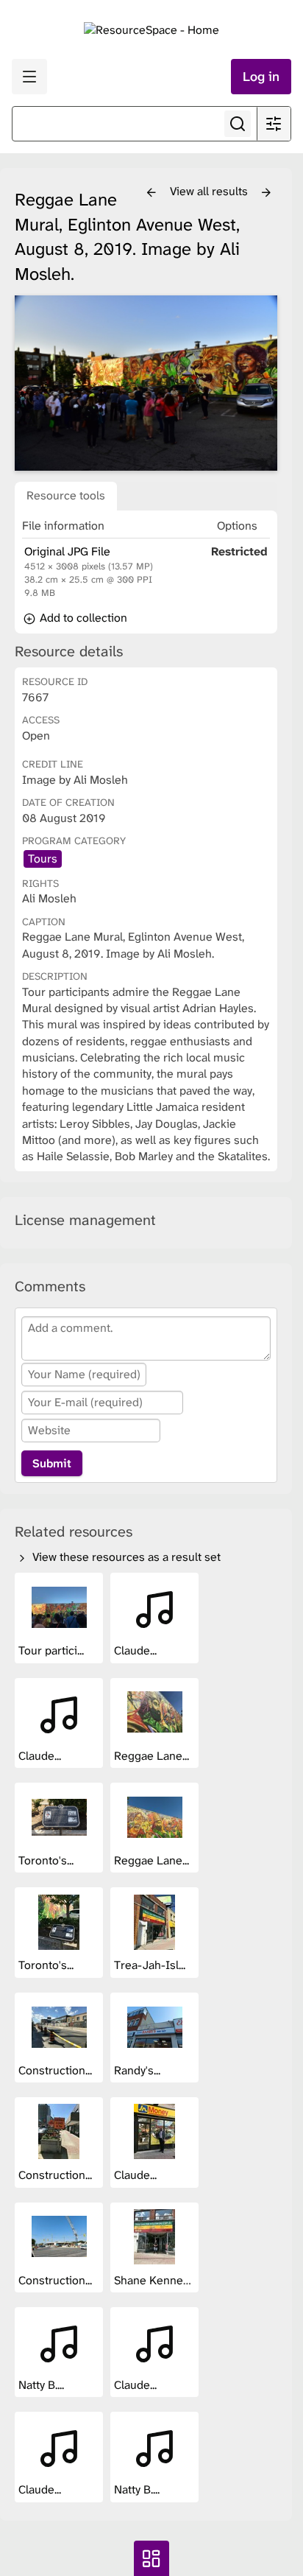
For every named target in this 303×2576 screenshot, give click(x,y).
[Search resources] (238, 124)
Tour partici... (53, 1650)
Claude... (137, 1650)
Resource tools (66, 495)
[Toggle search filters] (274, 124)
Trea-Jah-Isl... (151, 1965)
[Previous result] (151, 193)
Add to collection (82, 618)
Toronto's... (47, 1860)
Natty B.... (43, 2385)
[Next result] (266, 193)
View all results (210, 191)
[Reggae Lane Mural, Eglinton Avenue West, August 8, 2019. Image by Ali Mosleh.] (146, 383)
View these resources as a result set (125, 1557)
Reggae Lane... (153, 1756)
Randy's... (139, 2070)
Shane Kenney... (156, 2280)
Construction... (57, 2070)
